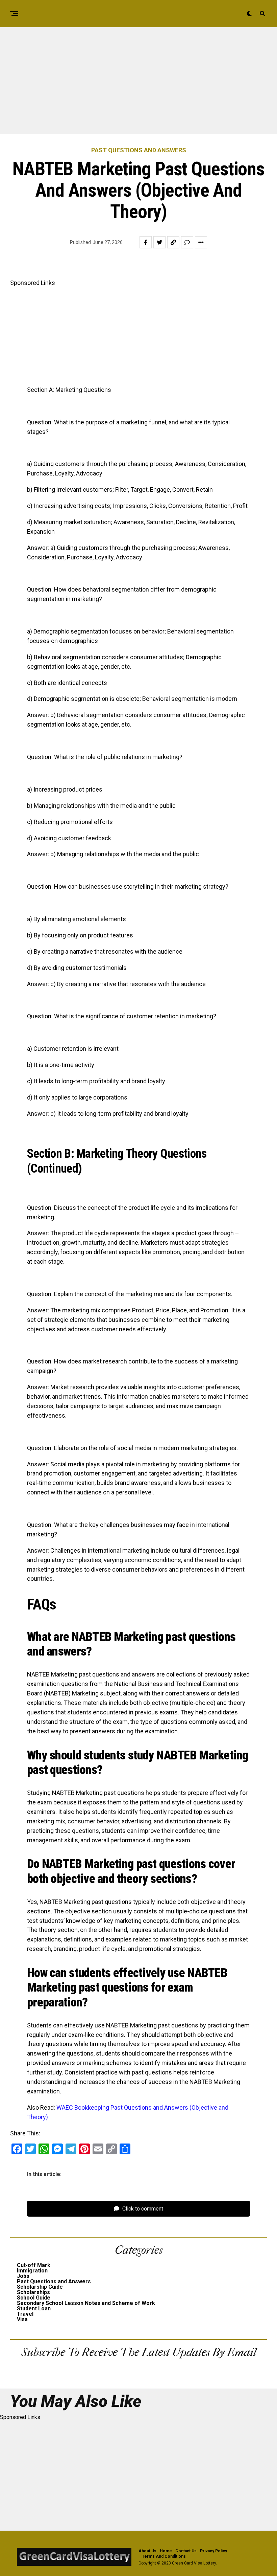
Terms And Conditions (164, 2556)
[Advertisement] (138, 84)
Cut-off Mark (34, 2265)
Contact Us (186, 2551)
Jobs (23, 2276)
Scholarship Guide (40, 2287)
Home (166, 2551)
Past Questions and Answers (54, 2281)
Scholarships (33, 2292)
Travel (25, 2314)
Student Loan (34, 2308)
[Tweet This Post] (159, 242)
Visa (22, 2319)
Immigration (32, 2271)
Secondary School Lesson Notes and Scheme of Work (86, 2303)
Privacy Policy (213, 2551)
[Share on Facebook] (146, 242)
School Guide (34, 2298)
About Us (147, 2551)
